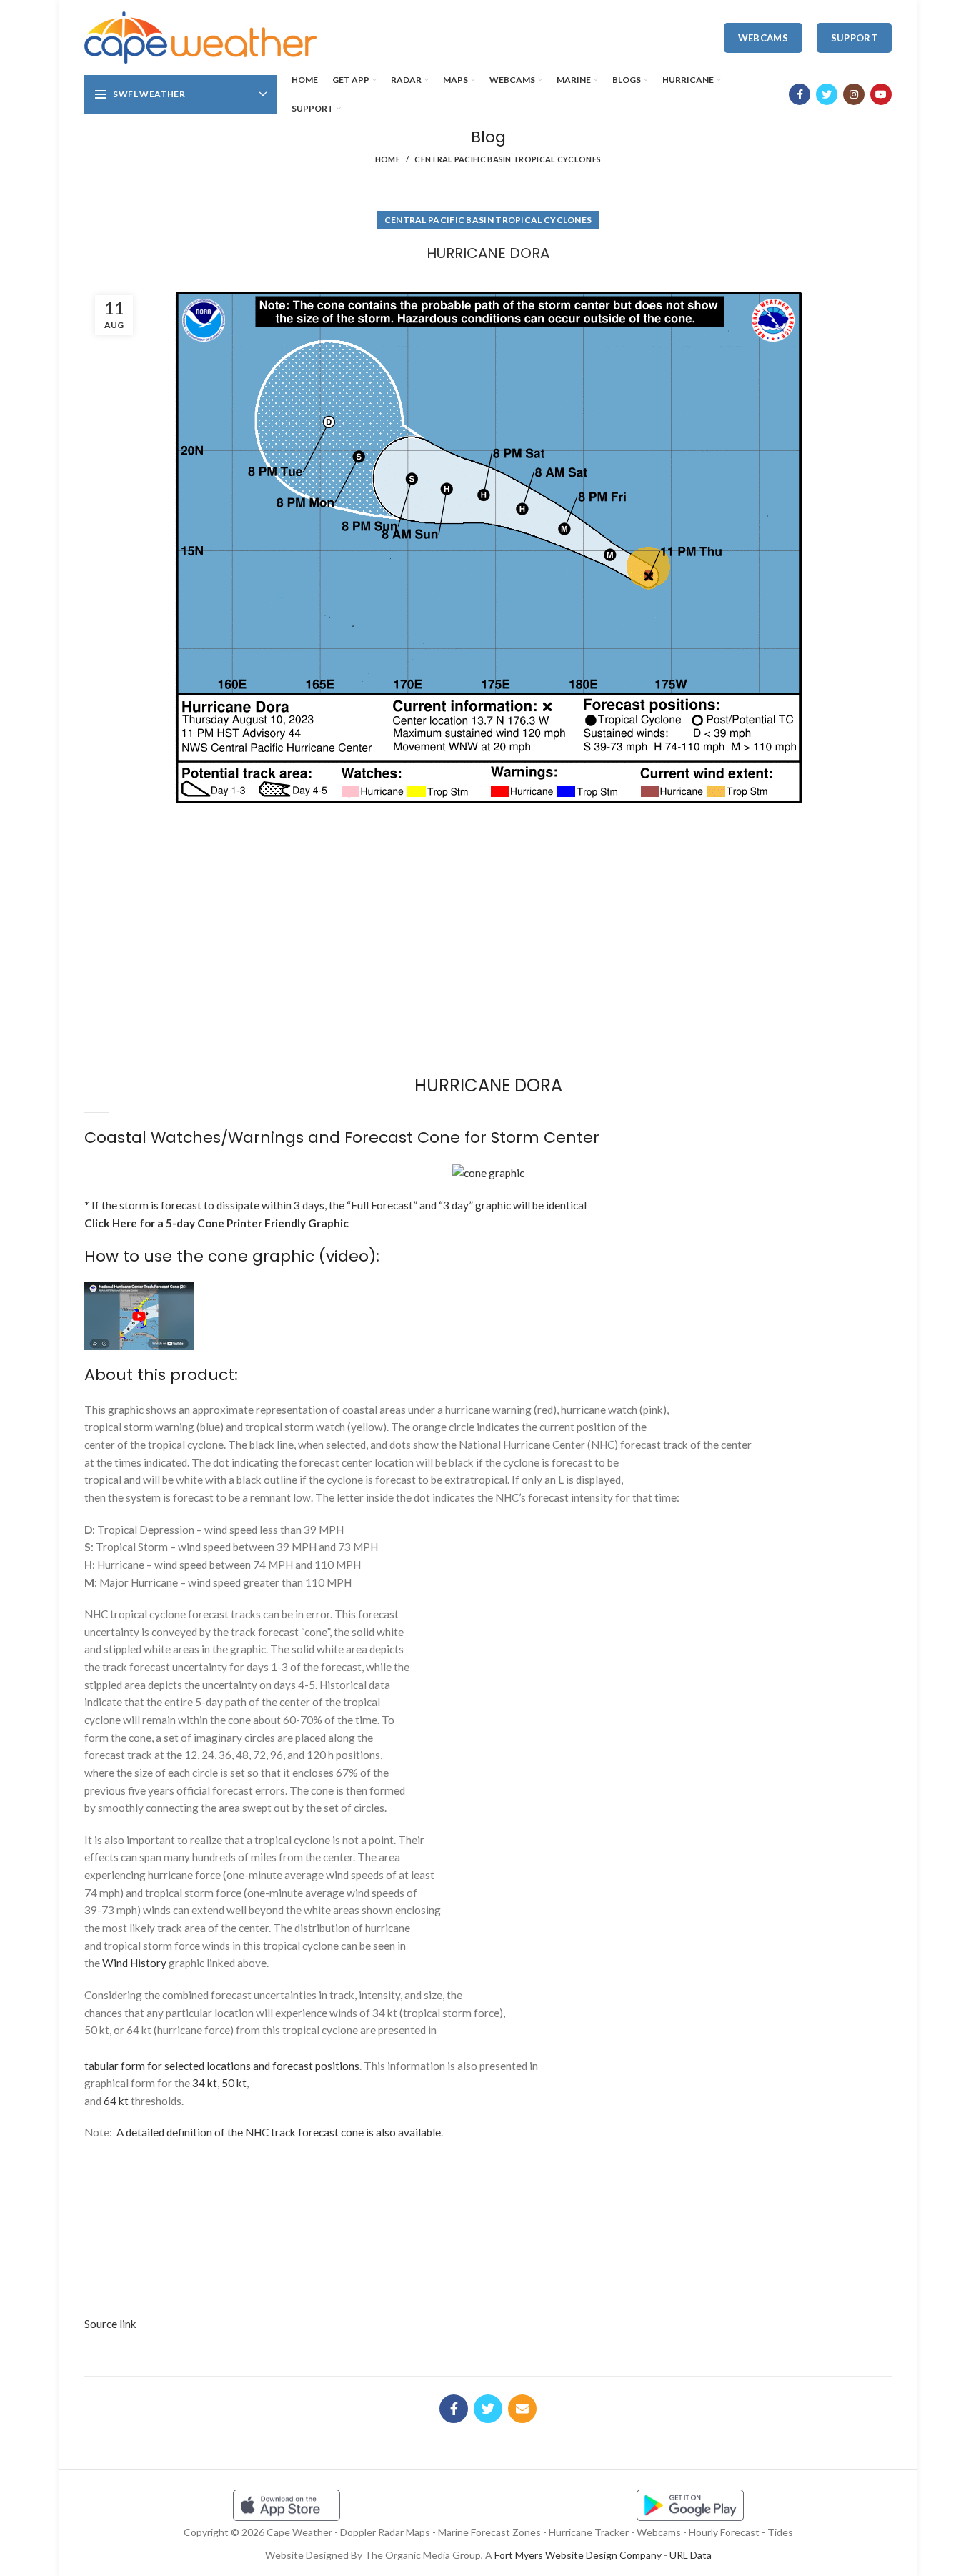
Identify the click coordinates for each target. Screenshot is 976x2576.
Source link (110, 2324)
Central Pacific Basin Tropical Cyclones (508, 159)
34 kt (205, 2083)
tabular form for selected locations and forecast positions (222, 2066)
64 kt (116, 2101)
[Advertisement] (488, 864)
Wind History (134, 1963)
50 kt (234, 2083)
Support (854, 38)
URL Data (691, 2555)
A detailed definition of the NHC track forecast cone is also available (279, 2132)
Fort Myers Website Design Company (578, 2555)
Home (388, 159)
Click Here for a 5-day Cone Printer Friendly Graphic (216, 1223)
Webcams (763, 38)
